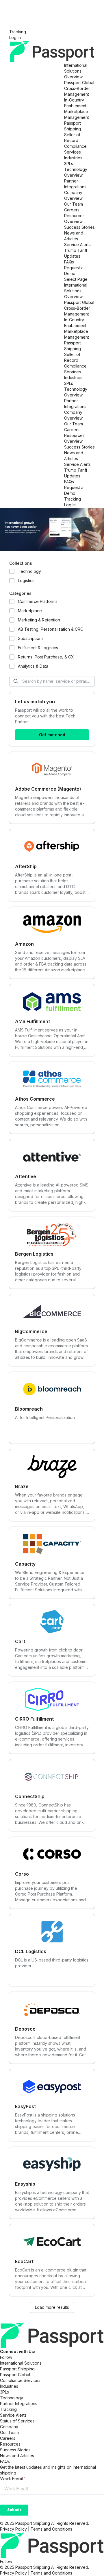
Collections (21, 563)
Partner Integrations (19, 2404)
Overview (73, 77)
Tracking (18, 32)
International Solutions (21, 2363)
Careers (72, 210)
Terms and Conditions (51, 2529)
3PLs (69, 164)
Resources (74, 216)
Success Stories (79, 227)
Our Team (74, 204)
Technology (76, 169)
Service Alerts (77, 245)
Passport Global (79, 83)
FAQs (69, 262)
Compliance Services (20, 2380)
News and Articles (17, 2456)
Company (73, 192)
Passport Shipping (17, 2369)
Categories (20, 593)
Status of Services (17, 2421)
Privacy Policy (13, 2529)
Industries (73, 158)
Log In (15, 37)
